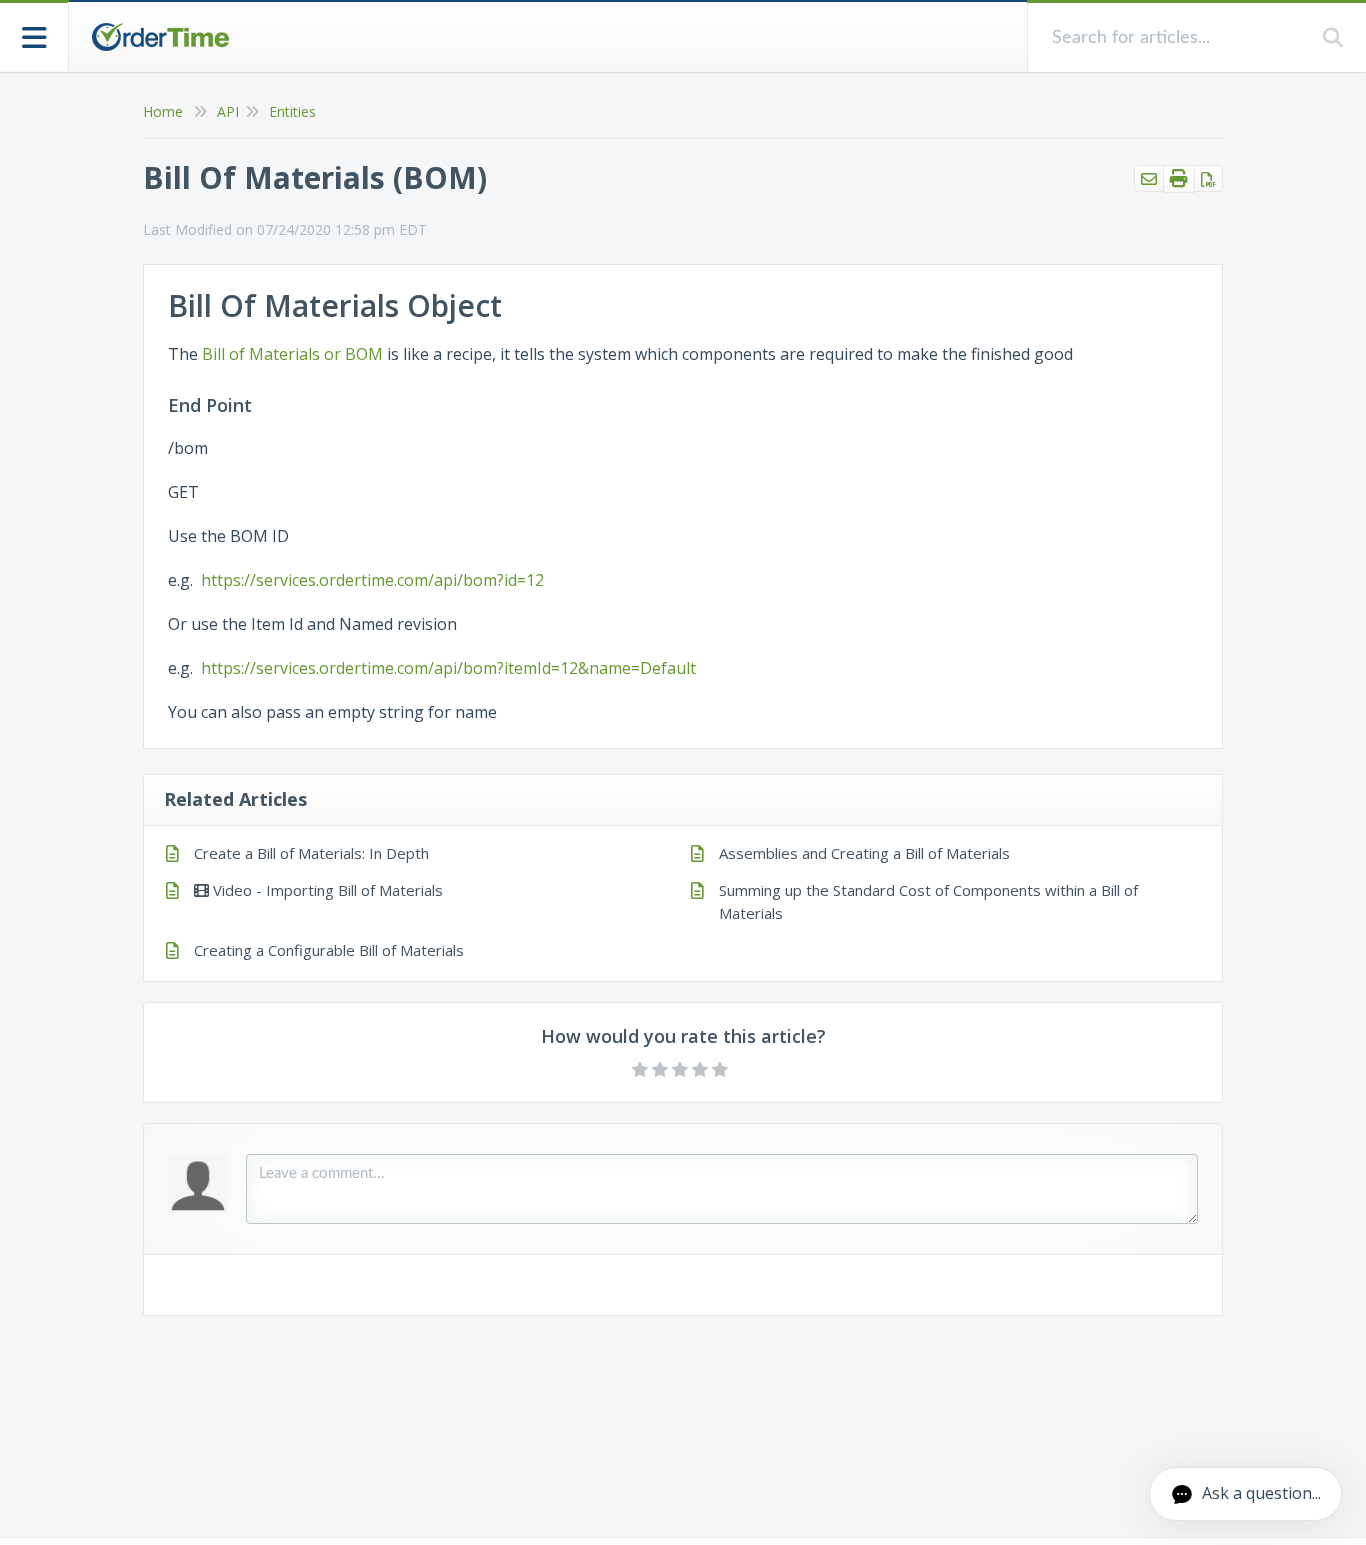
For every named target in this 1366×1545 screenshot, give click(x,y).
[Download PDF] (1208, 178)
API (228, 111)
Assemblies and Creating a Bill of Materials (864, 853)
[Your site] (160, 37)
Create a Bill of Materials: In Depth (311, 853)
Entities (292, 111)
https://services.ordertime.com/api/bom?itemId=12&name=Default (448, 668)
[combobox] (1175, 37)
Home (163, 111)
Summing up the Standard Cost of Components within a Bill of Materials (928, 901)
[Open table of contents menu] (34, 35)
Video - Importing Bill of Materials (326, 890)
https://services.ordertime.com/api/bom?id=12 (372, 580)
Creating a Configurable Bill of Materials (329, 950)
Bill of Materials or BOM (292, 354)
